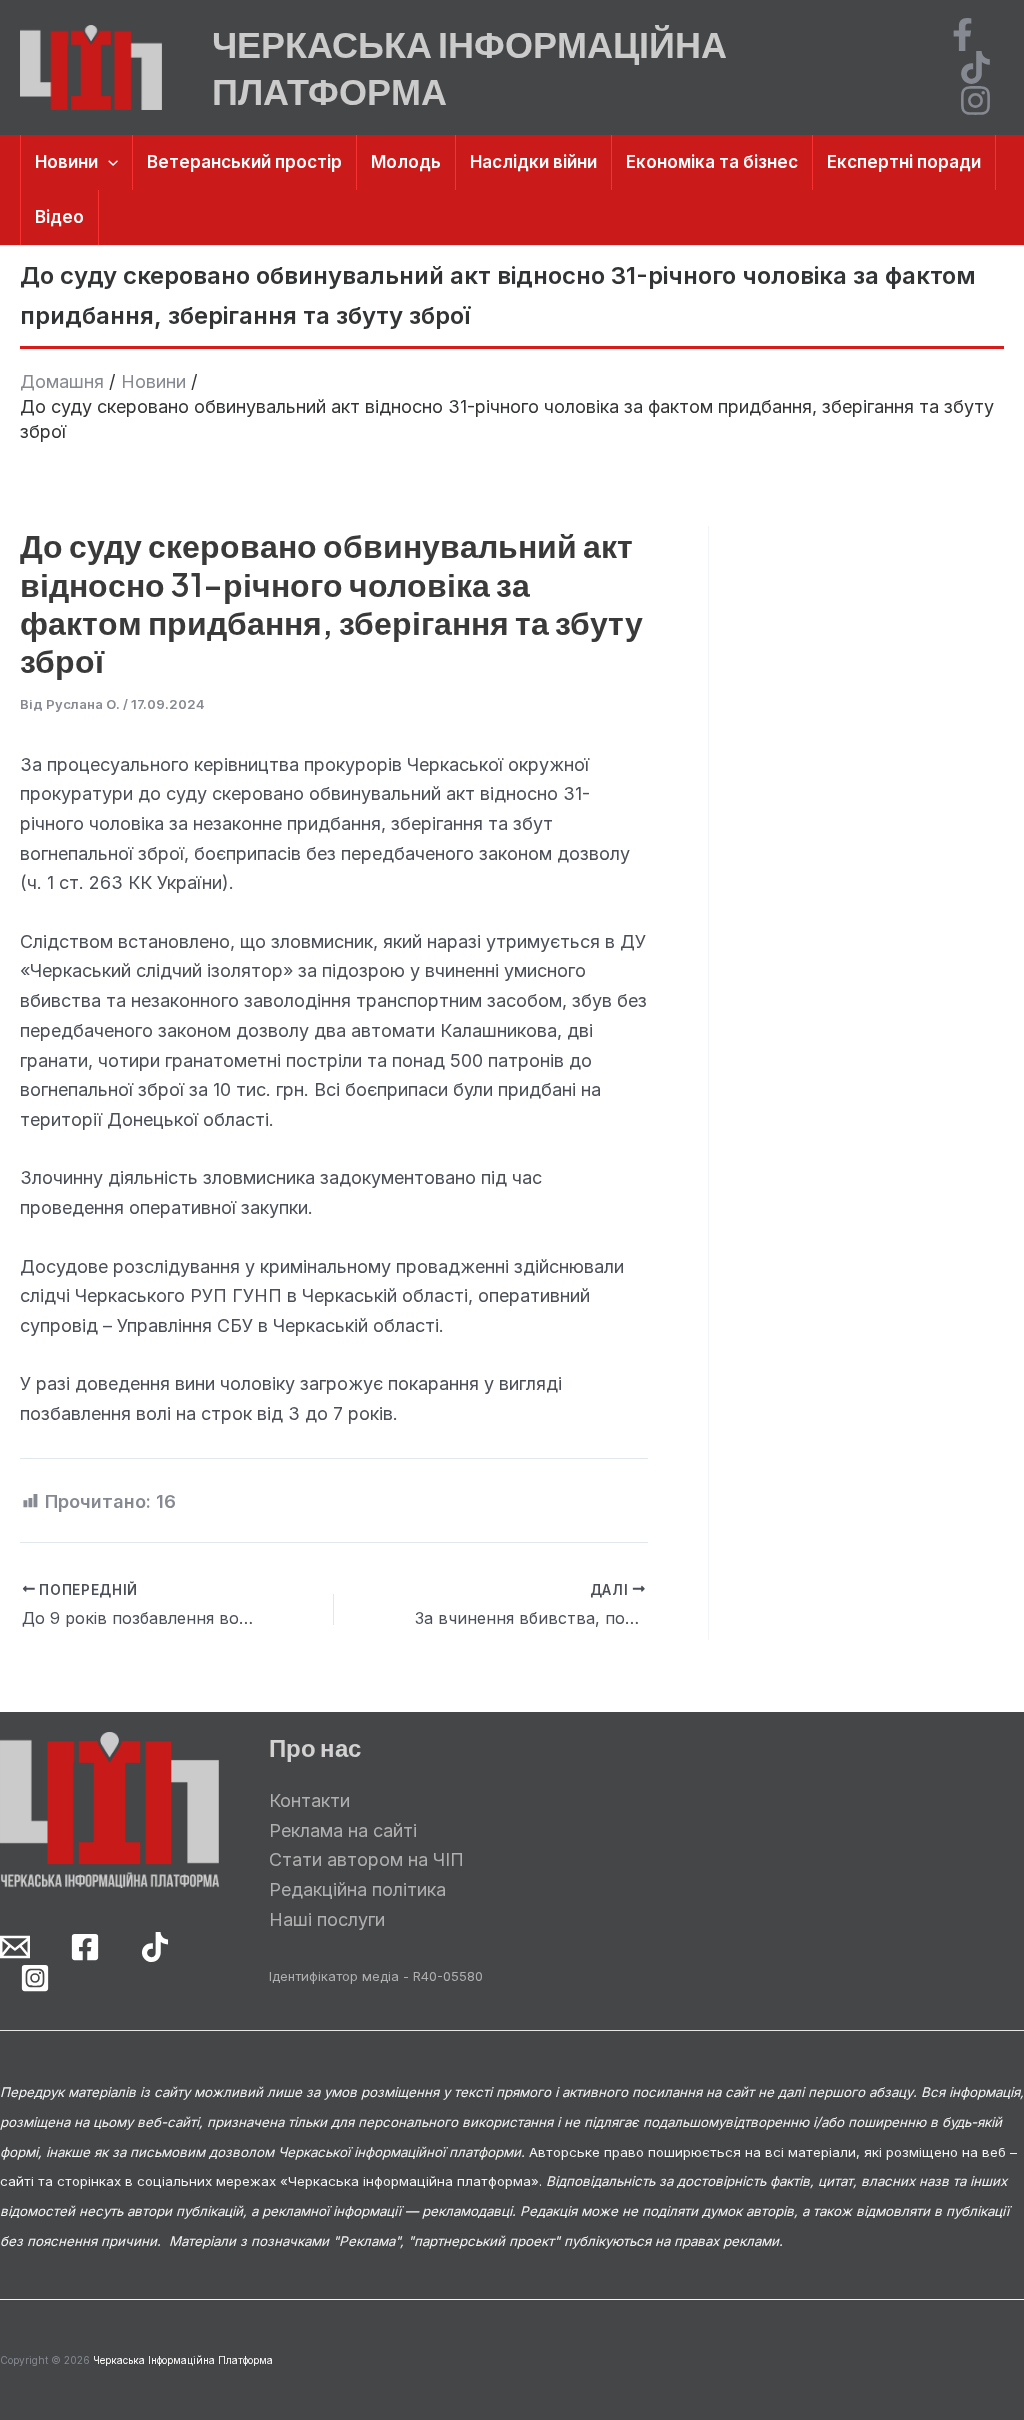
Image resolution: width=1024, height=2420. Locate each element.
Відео (59, 217)
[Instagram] (975, 100)
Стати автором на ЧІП (366, 1859)
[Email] (15, 1947)
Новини (66, 162)
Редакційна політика (357, 1889)
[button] (108, 162)
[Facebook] (962, 34)
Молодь (406, 162)
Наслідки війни (533, 162)
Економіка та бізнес (712, 162)
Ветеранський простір (244, 162)
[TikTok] (975, 67)
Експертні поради (904, 162)
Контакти (309, 1800)
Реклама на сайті (343, 1830)
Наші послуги (327, 1919)
